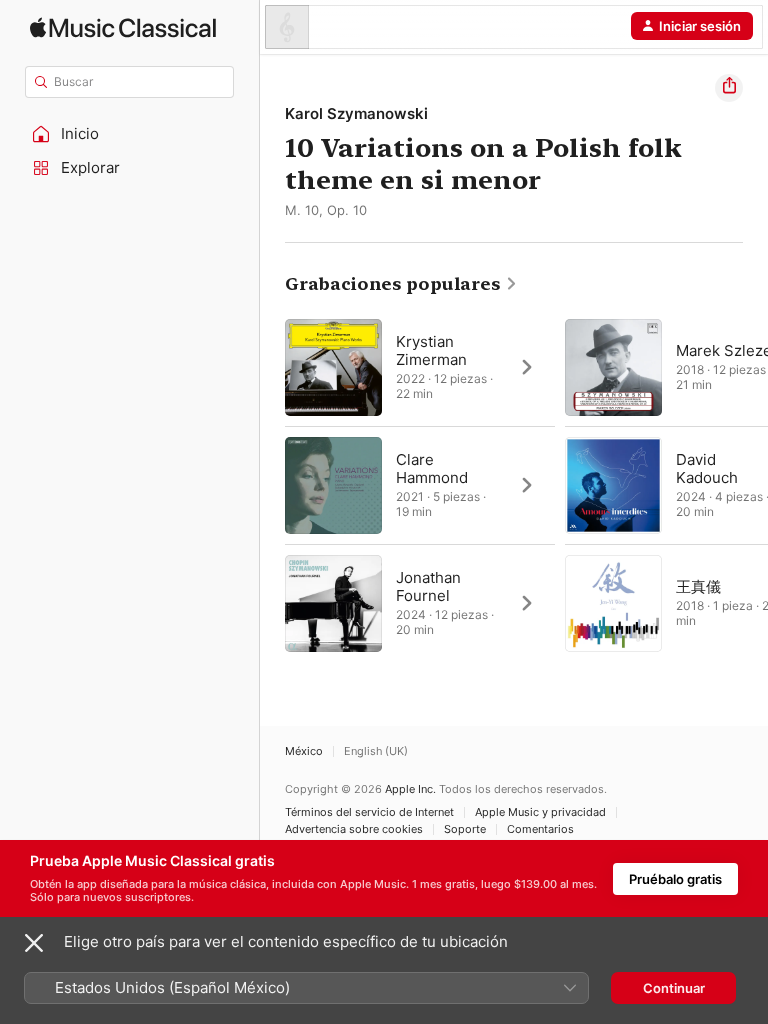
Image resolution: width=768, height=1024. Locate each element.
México (304, 751)
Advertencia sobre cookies (354, 829)
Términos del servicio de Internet (369, 812)
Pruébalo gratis (675, 879)
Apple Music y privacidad (540, 812)
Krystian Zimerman (431, 350)
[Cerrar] (34, 943)
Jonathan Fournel (428, 586)
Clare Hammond (432, 468)
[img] (123, 27)
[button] (130, 134)
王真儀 (698, 586)
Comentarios (540, 829)
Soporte (465, 829)
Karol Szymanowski (356, 113)
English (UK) (376, 751)
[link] (401, 284)
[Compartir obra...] (729, 88)
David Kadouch (707, 468)
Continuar (674, 988)
